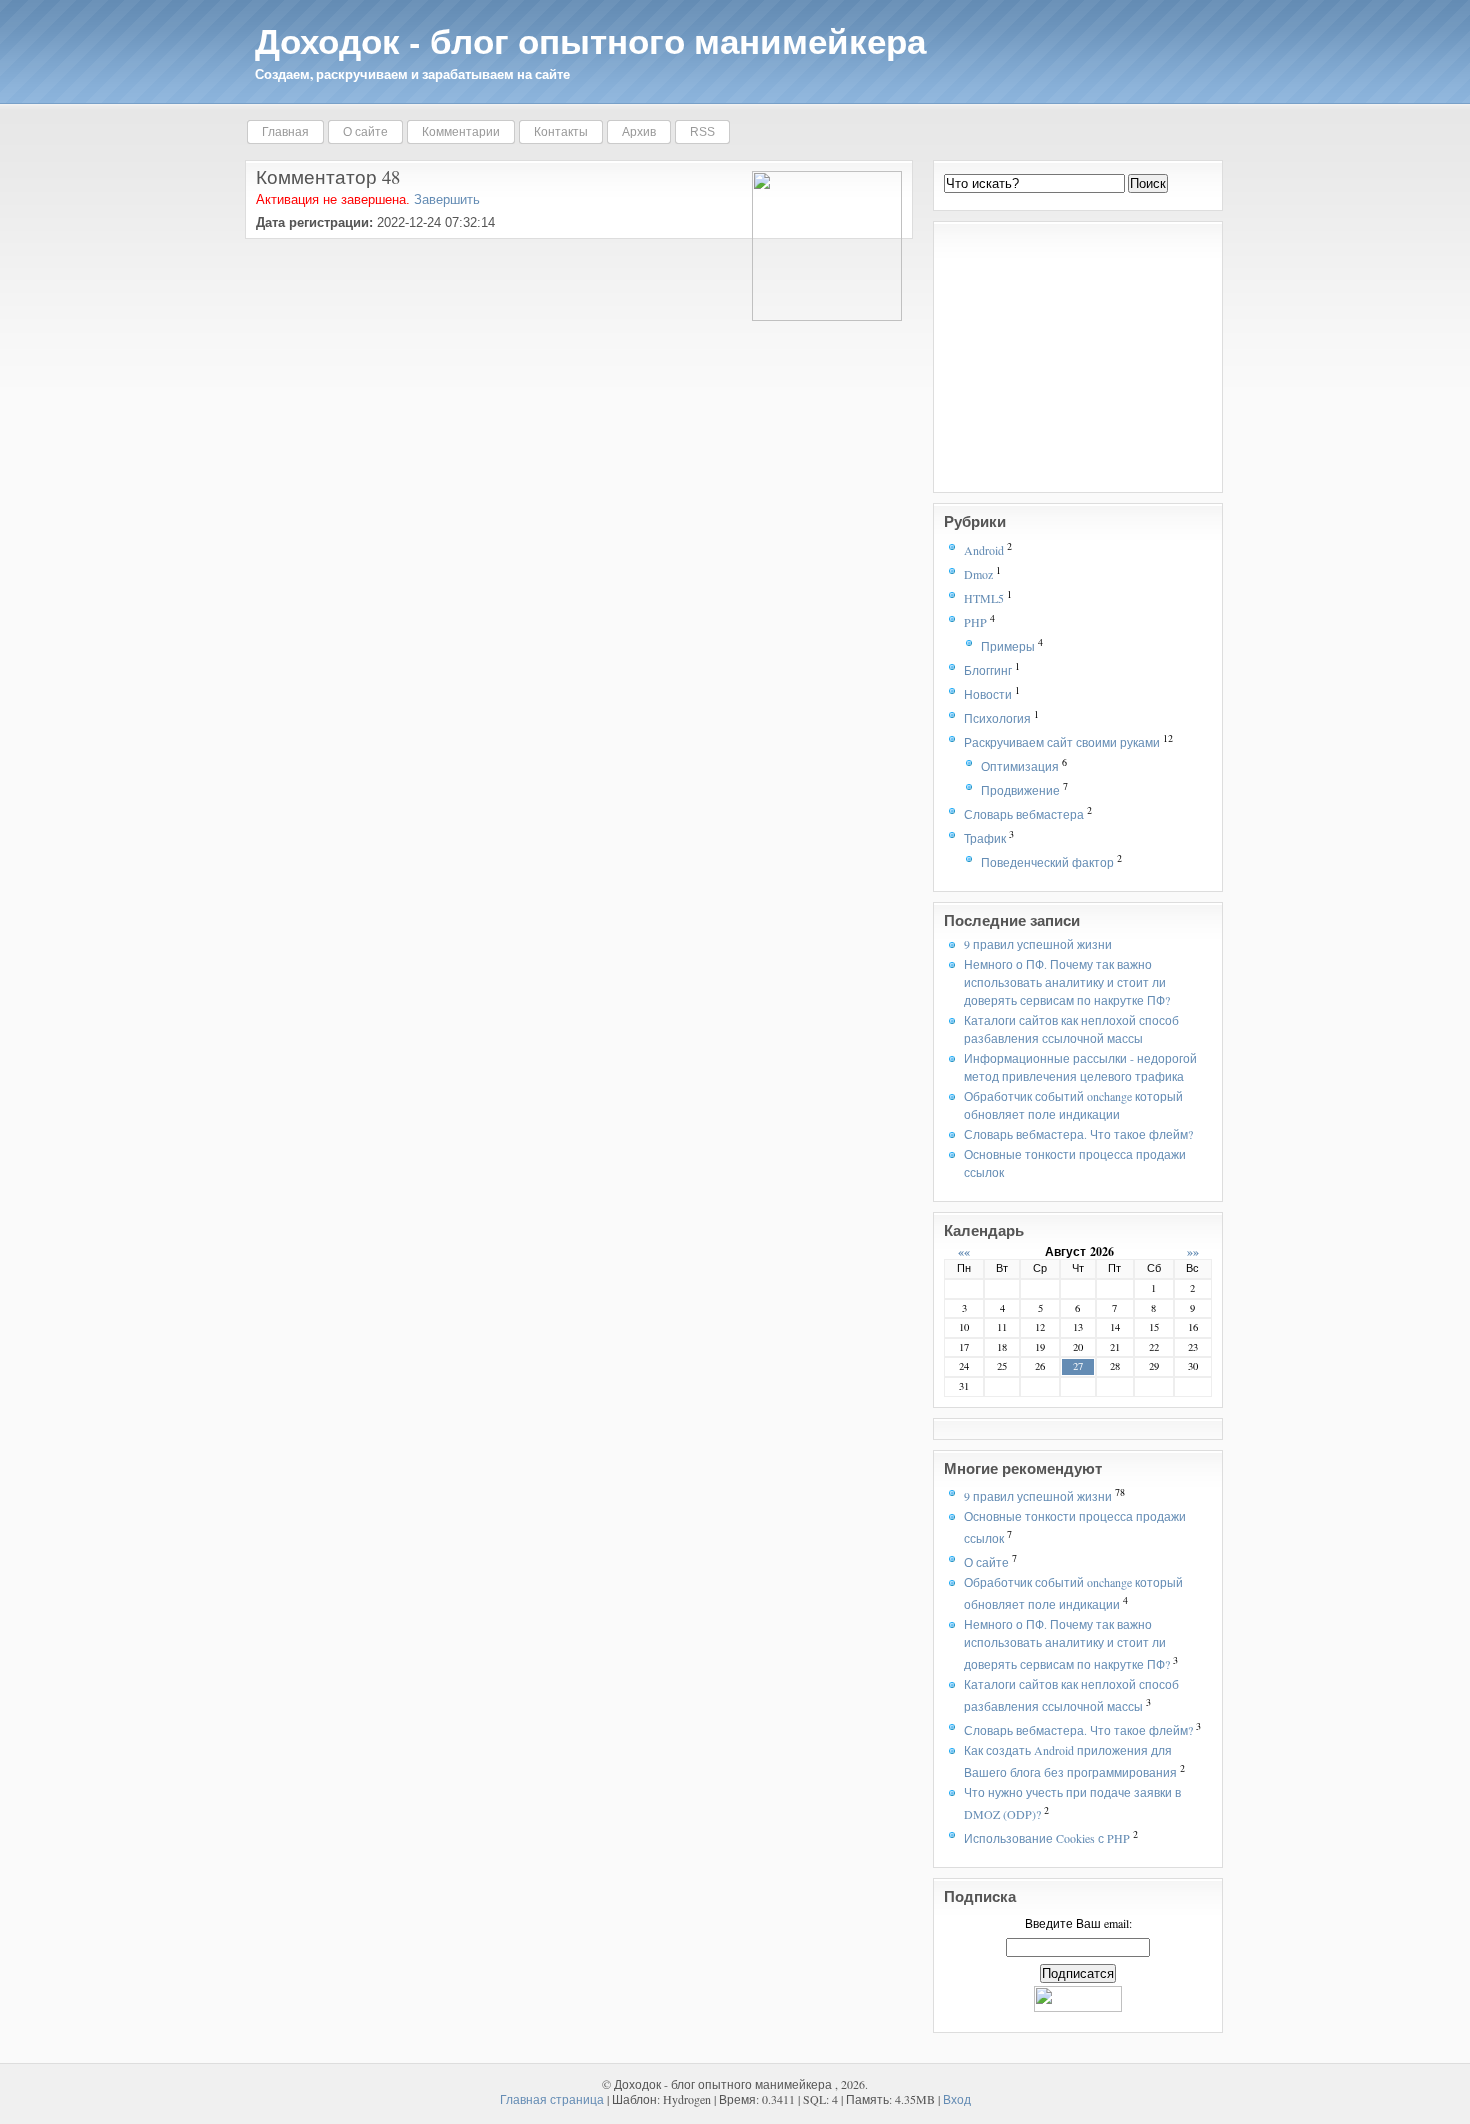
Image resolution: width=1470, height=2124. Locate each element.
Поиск (1148, 183)
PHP (975, 622)
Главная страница (552, 2099)
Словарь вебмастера (1024, 814)
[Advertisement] (1069, 357)
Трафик (985, 838)
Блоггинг (988, 670)
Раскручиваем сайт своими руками (1062, 742)
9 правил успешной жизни (1038, 944)
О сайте (986, 1562)
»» (1193, 1251)
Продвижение (1020, 790)
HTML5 (984, 598)
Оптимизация (1020, 766)
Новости (988, 694)
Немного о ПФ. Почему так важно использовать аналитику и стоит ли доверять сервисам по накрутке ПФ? (1067, 982)
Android (984, 550)
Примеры (1008, 646)
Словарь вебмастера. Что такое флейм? (1078, 1134)
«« (964, 1251)
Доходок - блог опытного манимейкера (590, 40)
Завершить (447, 199)
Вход (957, 2099)
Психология (997, 718)
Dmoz (978, 574)
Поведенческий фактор (1047, 862)
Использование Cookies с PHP (1047, 1838)
